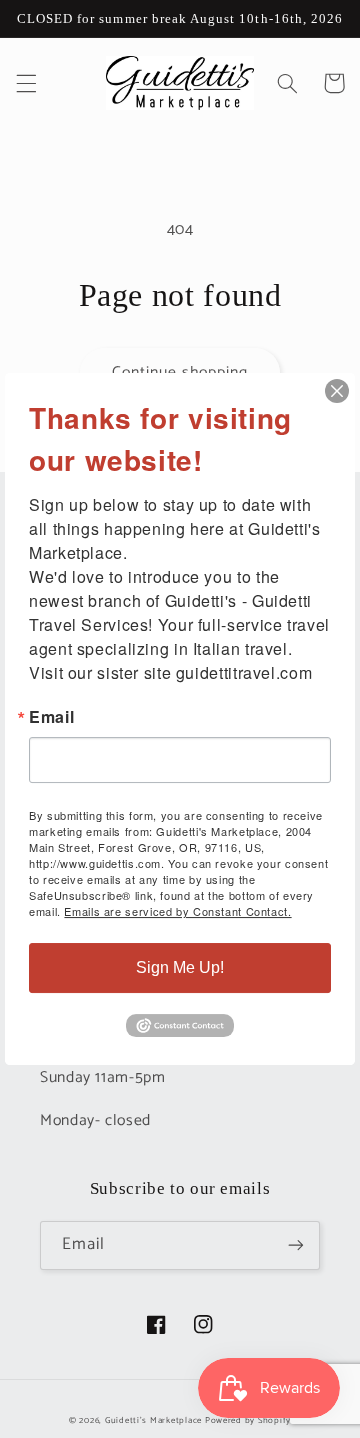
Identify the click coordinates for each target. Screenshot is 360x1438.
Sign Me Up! (180, 967)
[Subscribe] (296, 1245)
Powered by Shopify (248, 1420)
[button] (26, 83)
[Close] (337, 391)
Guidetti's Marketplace (153, 1420)
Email (51, 717)
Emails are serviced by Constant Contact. (177, 911)
